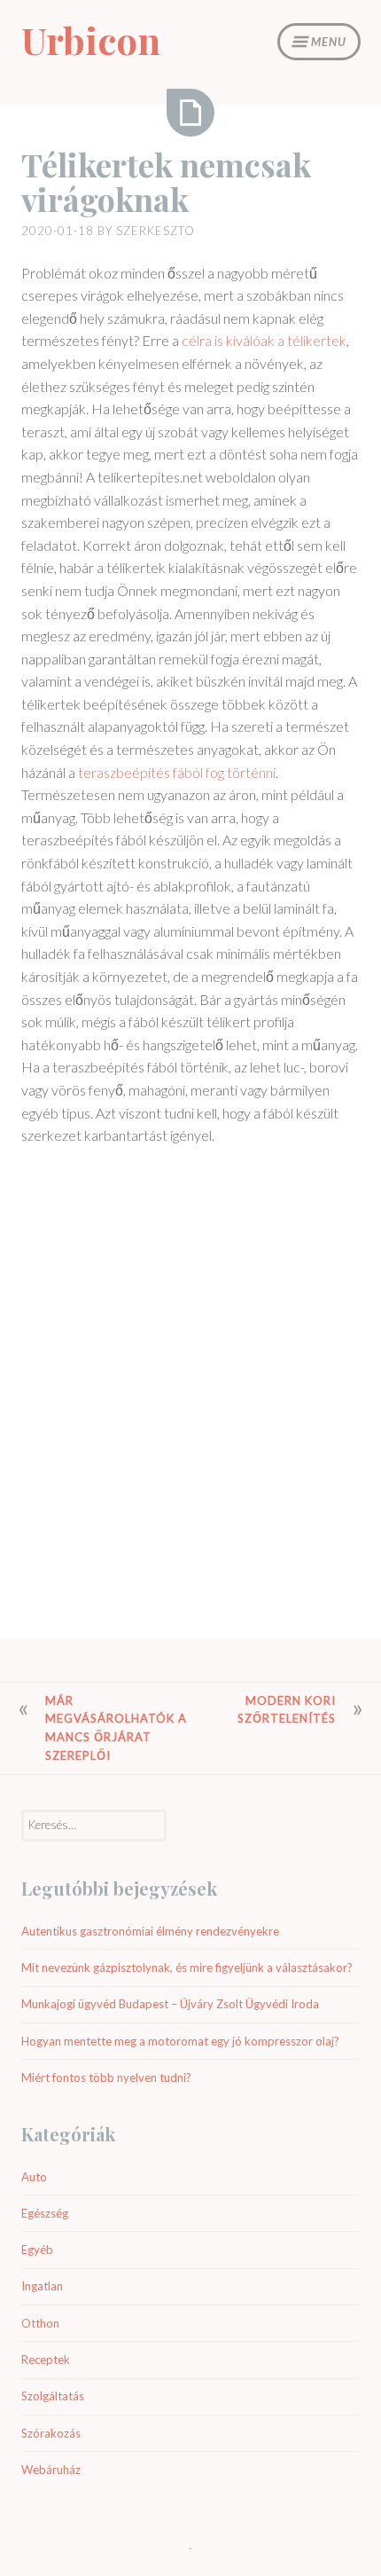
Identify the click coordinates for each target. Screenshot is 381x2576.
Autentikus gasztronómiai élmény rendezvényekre (150, 1931)
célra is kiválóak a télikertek (264, 340)
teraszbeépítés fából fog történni (177, 772)
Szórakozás (51, 2433)
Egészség (45, 2213)
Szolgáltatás (53, 2396)
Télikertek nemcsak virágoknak (166, 182)
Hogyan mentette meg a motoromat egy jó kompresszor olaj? (180, 2041)
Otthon (40, 2323)
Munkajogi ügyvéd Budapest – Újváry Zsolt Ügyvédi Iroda (170, 2004)
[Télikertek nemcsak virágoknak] (190, 113)
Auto (34, 2177)
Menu (329, 42)
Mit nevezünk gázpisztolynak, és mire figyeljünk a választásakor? (187, 1967)
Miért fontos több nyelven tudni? (106, 2077)
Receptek (46, 2360)
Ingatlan (42, 2286)
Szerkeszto (156, 231)
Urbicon (91, 40)
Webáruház (51, 2470)
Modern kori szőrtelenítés (287, 1710)
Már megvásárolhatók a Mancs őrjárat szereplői (116, 1728)
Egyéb (37, 2250)
